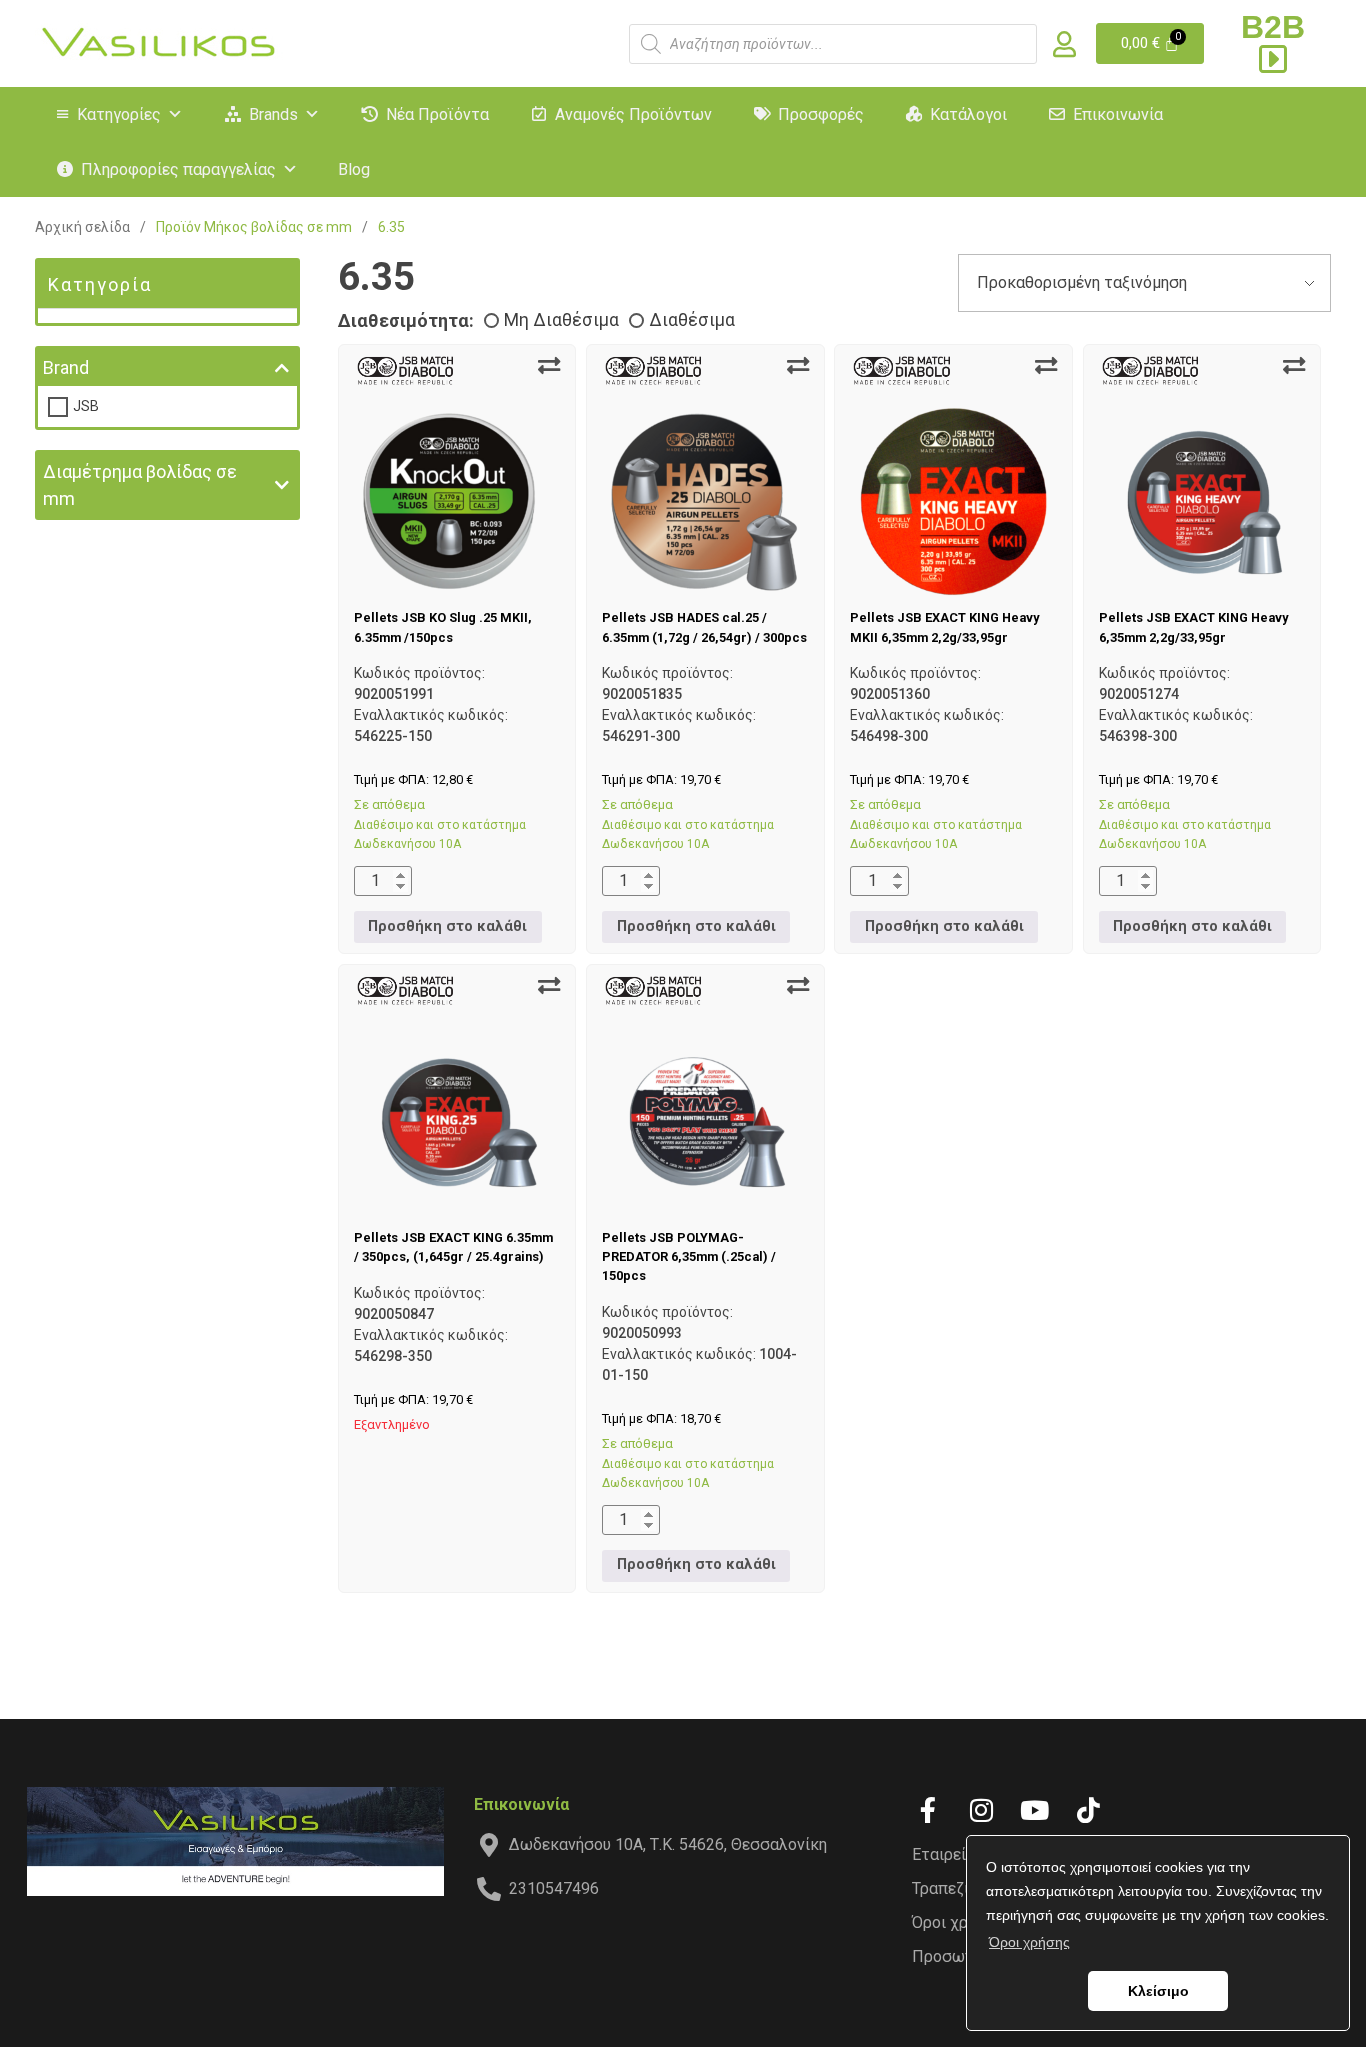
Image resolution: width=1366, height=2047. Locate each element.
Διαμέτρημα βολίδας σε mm (140, 485)
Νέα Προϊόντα (437, 114)
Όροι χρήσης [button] (1029, 1942)
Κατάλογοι (968, 114)
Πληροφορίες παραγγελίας (178, 169)
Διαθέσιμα (692, 320)
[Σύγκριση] (549, 366)
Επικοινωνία (1118, 114)
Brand (66, 367)
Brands (273, 114)
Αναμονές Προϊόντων (633, 114)
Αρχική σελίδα (82, 227)
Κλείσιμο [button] (1158, 1991)
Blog (354, 169)
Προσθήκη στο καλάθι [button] (447, 926)
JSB (86, 406)
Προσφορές (821, 114)
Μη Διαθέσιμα (561, 320)
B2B (1273, 27)
